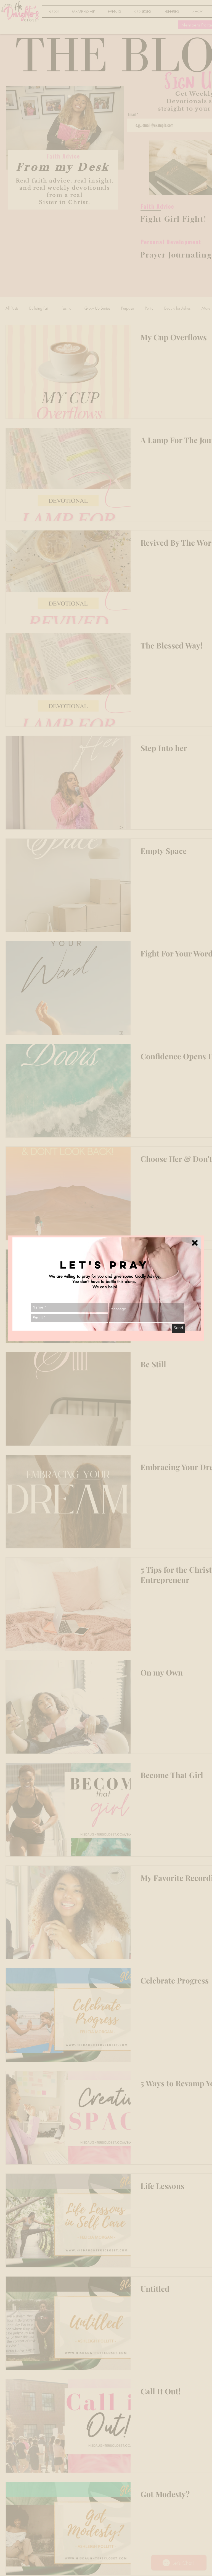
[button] (195, 1243)
